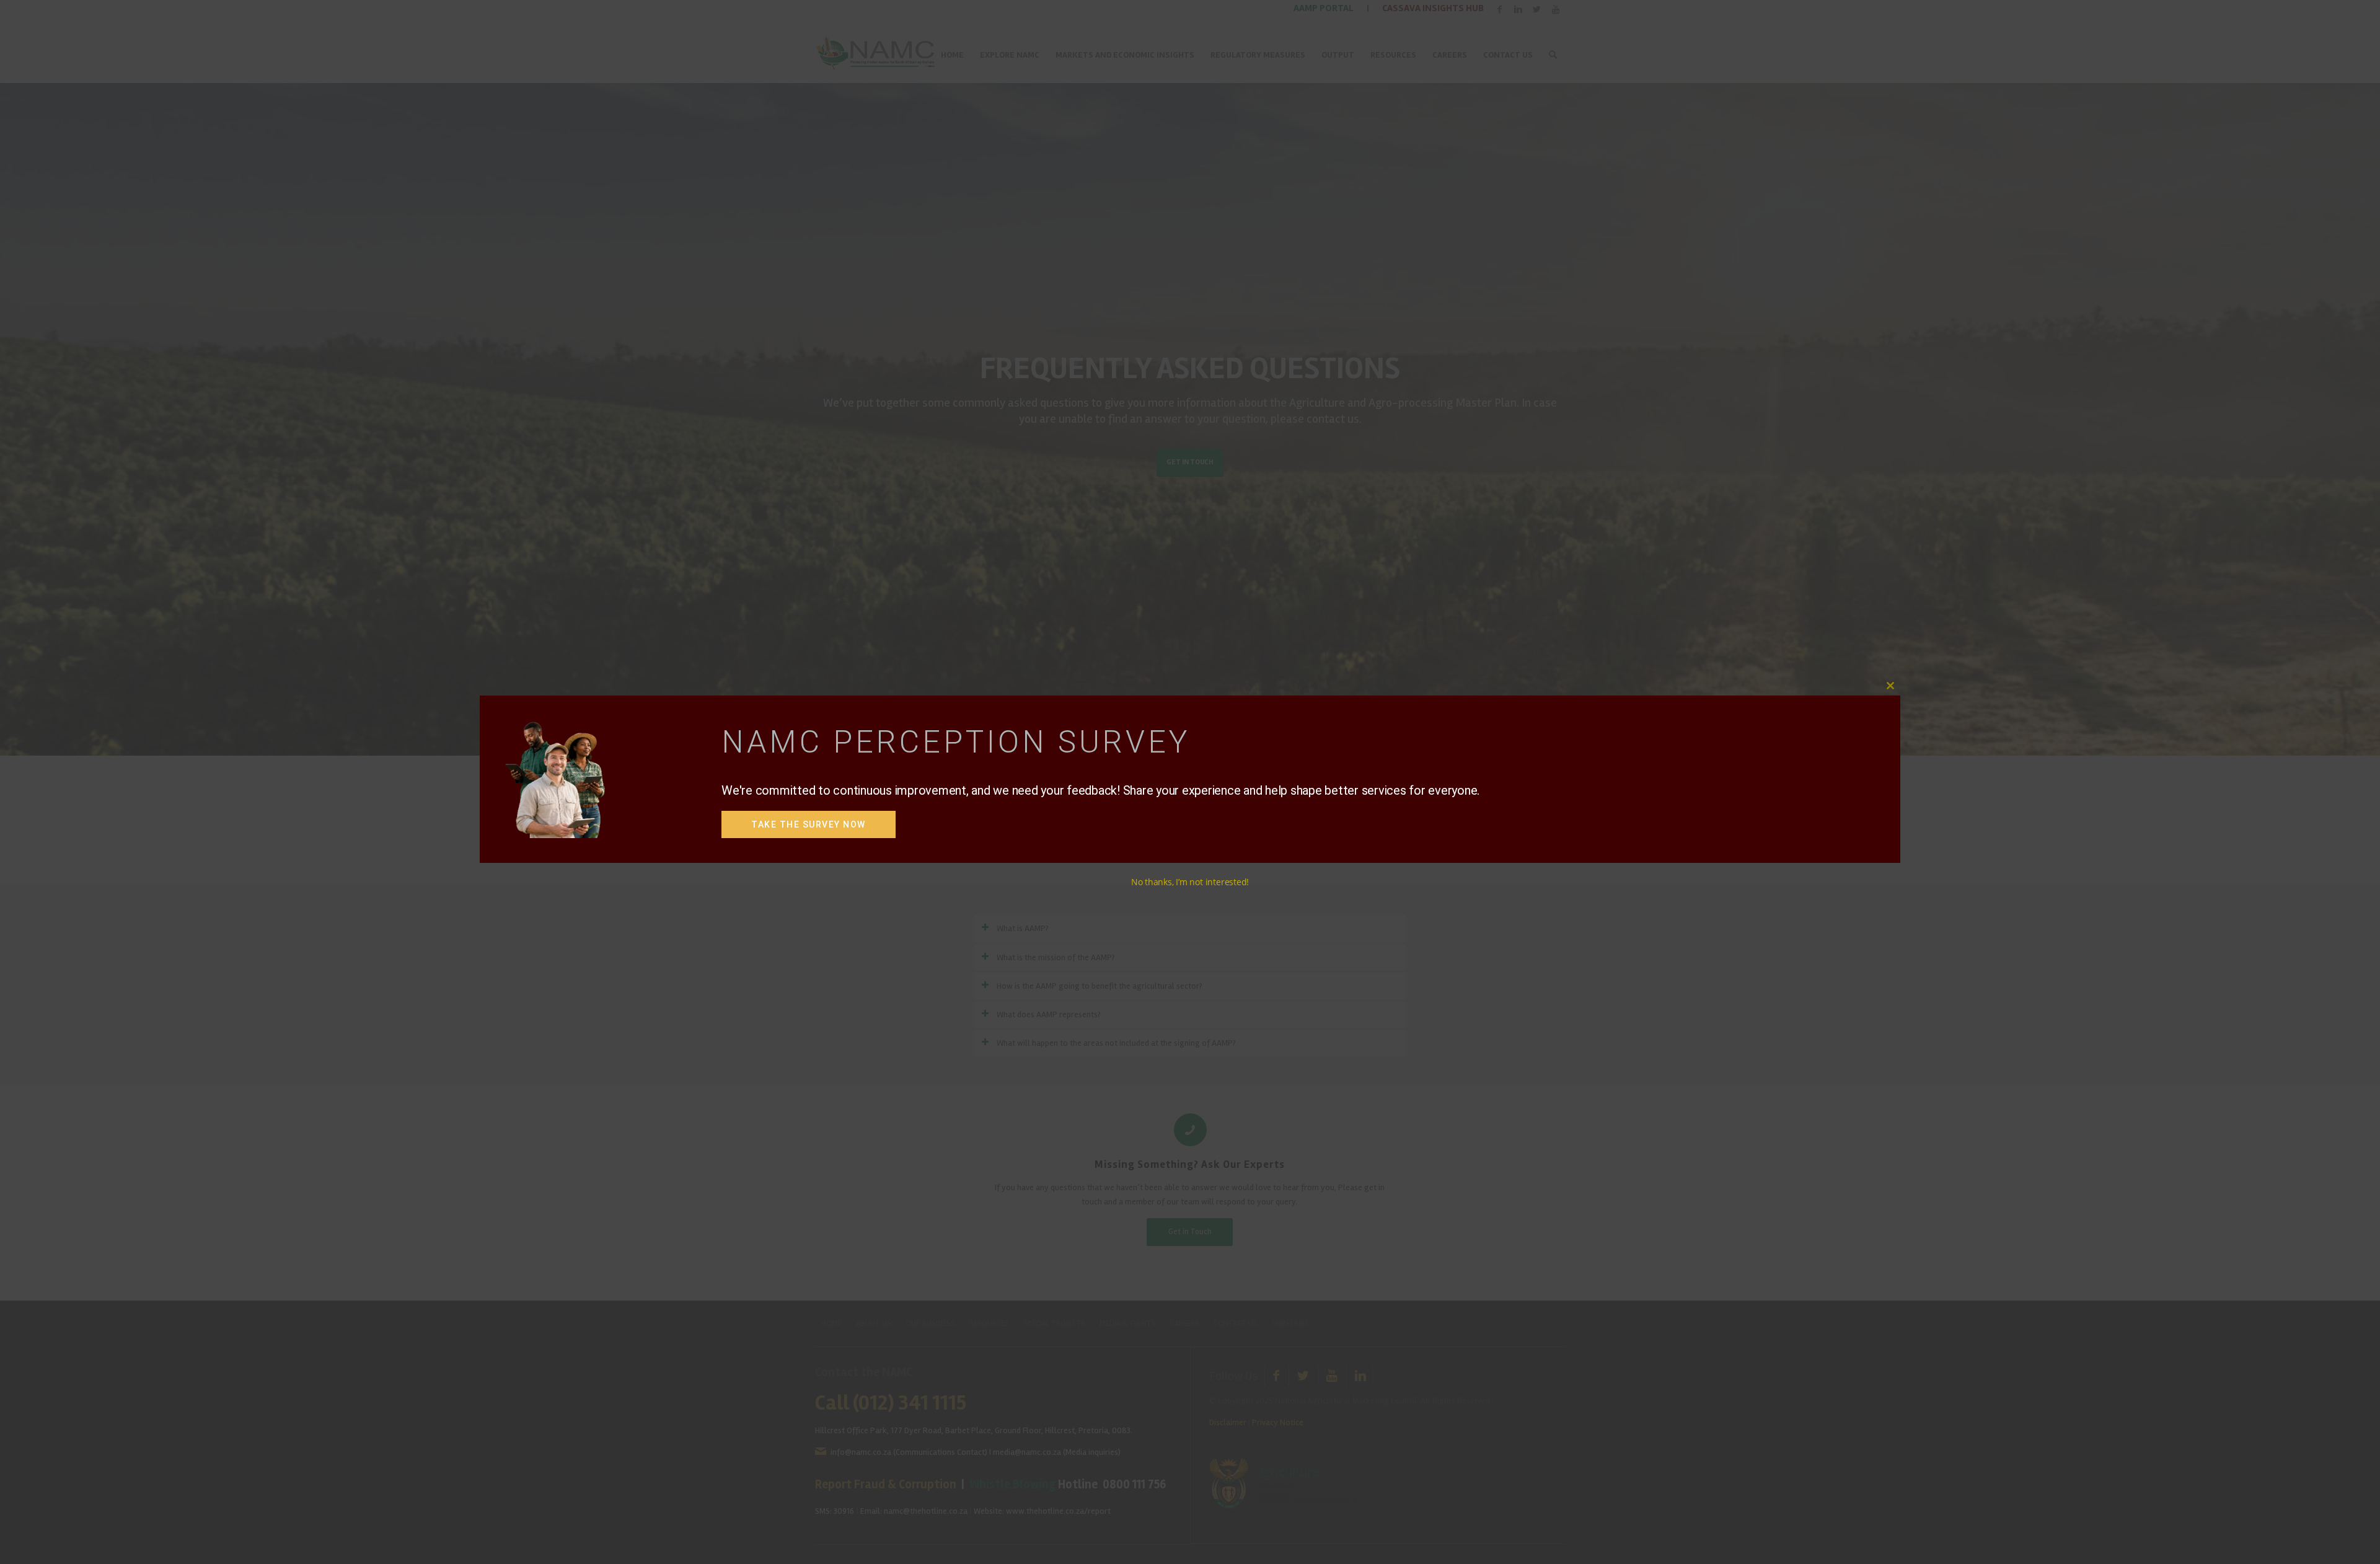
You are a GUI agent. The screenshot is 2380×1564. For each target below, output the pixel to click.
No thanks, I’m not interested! (1190, 882)
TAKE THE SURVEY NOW (809, 824)
